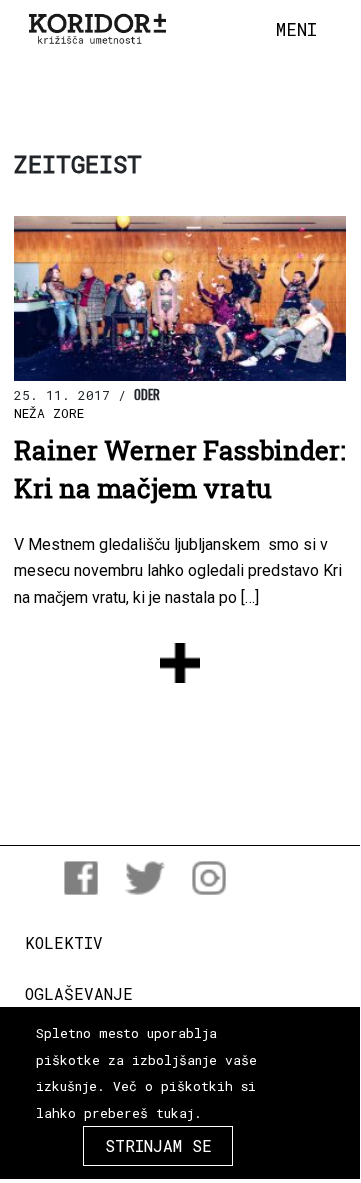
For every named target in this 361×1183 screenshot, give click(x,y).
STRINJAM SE (158, 1145)
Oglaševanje (79, 993)
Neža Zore (49, 413)
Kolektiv (64, 942)
